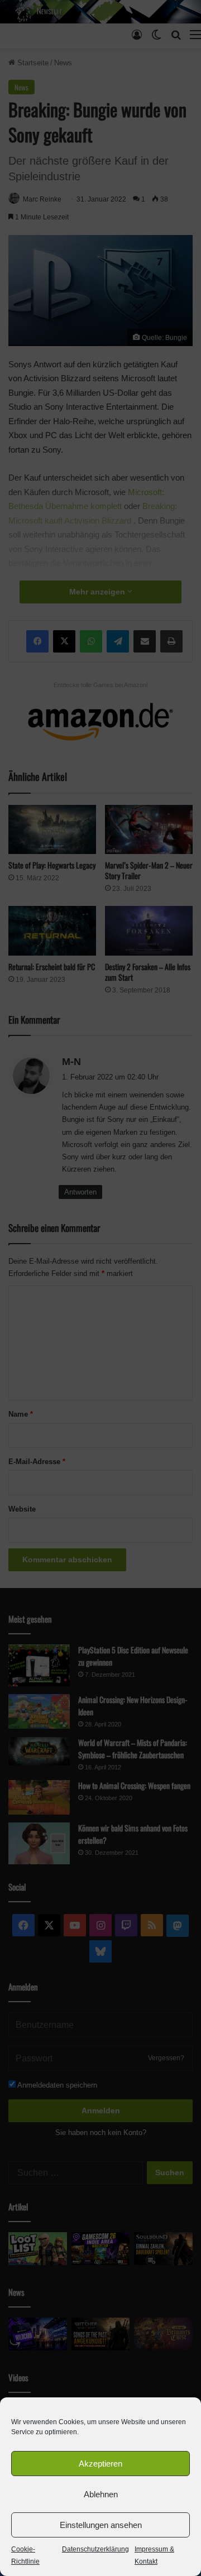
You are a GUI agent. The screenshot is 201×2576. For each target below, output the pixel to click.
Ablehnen (101, 2494)
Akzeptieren (100, 2464)
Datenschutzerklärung (95, 2549)
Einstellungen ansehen (101, 2525)
